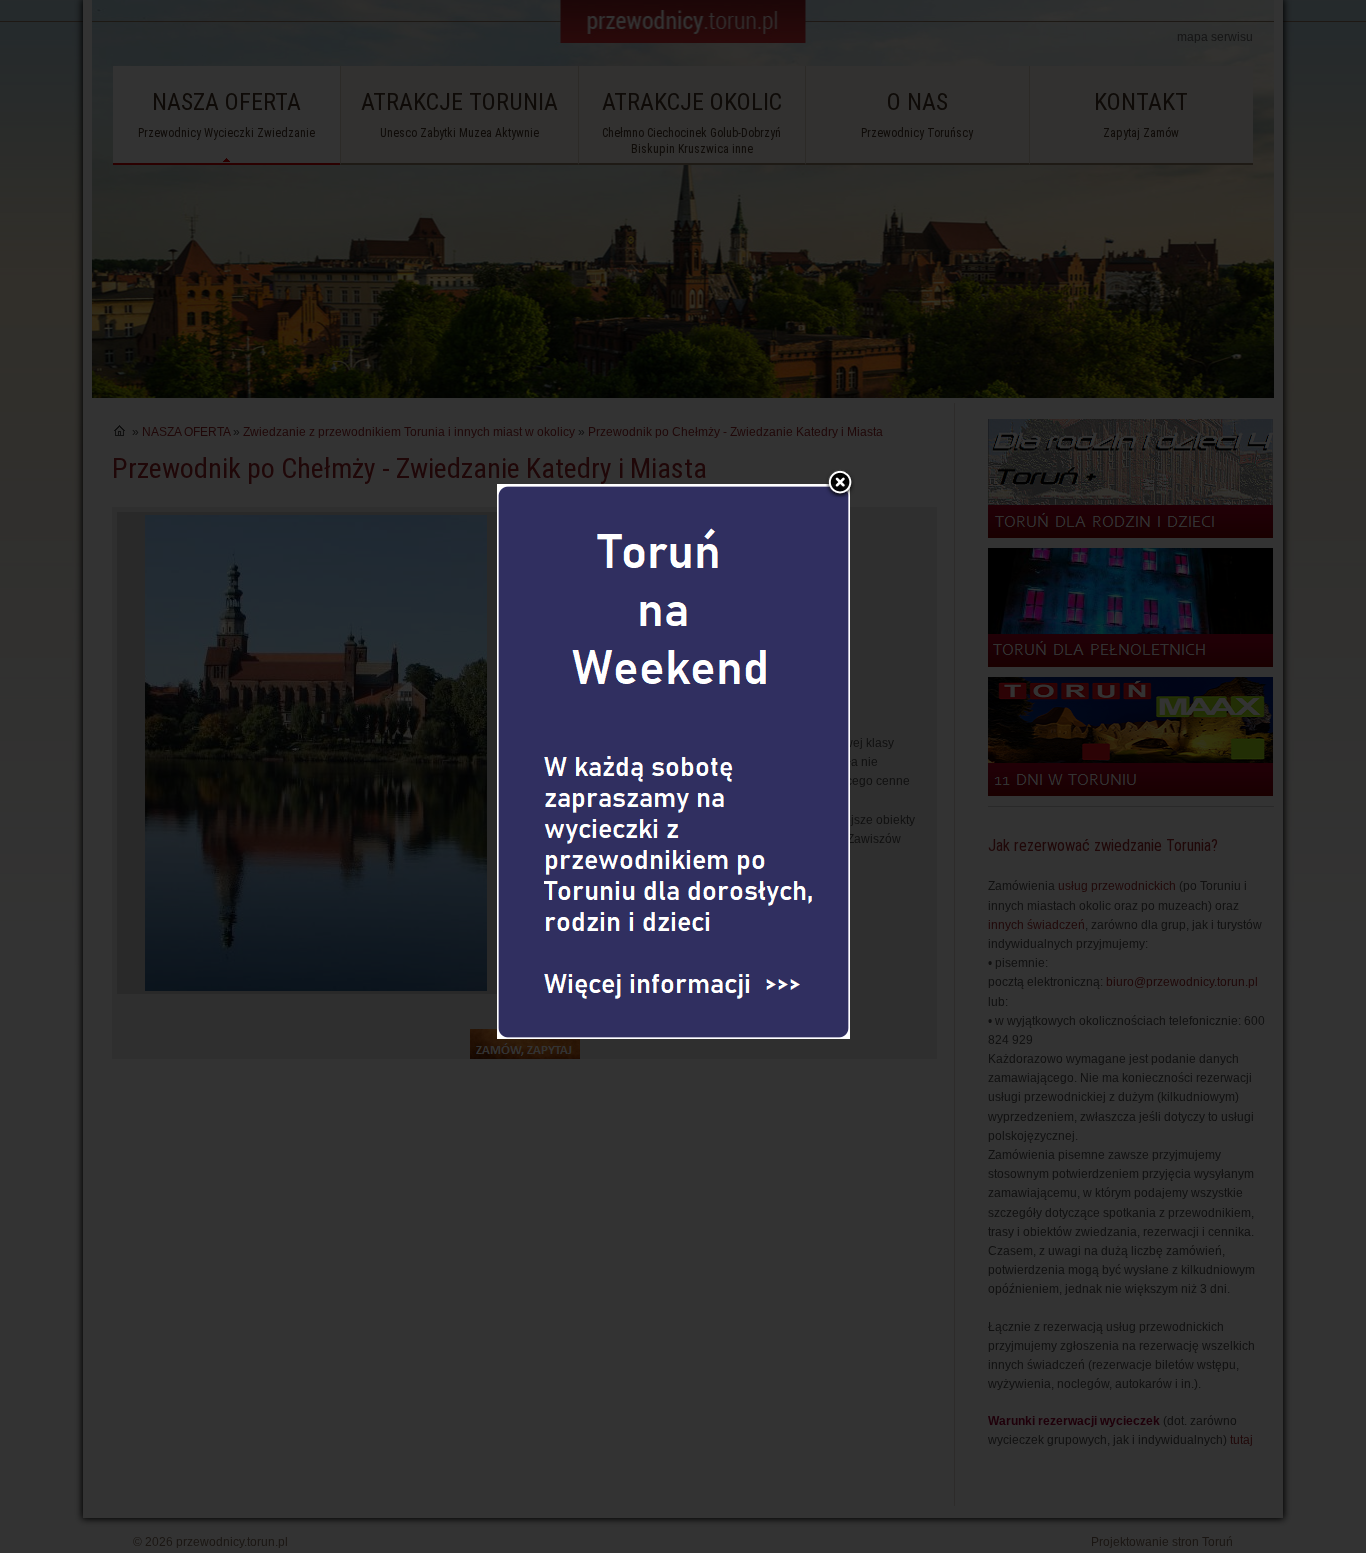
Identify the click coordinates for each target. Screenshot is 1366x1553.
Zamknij (840, 484)
